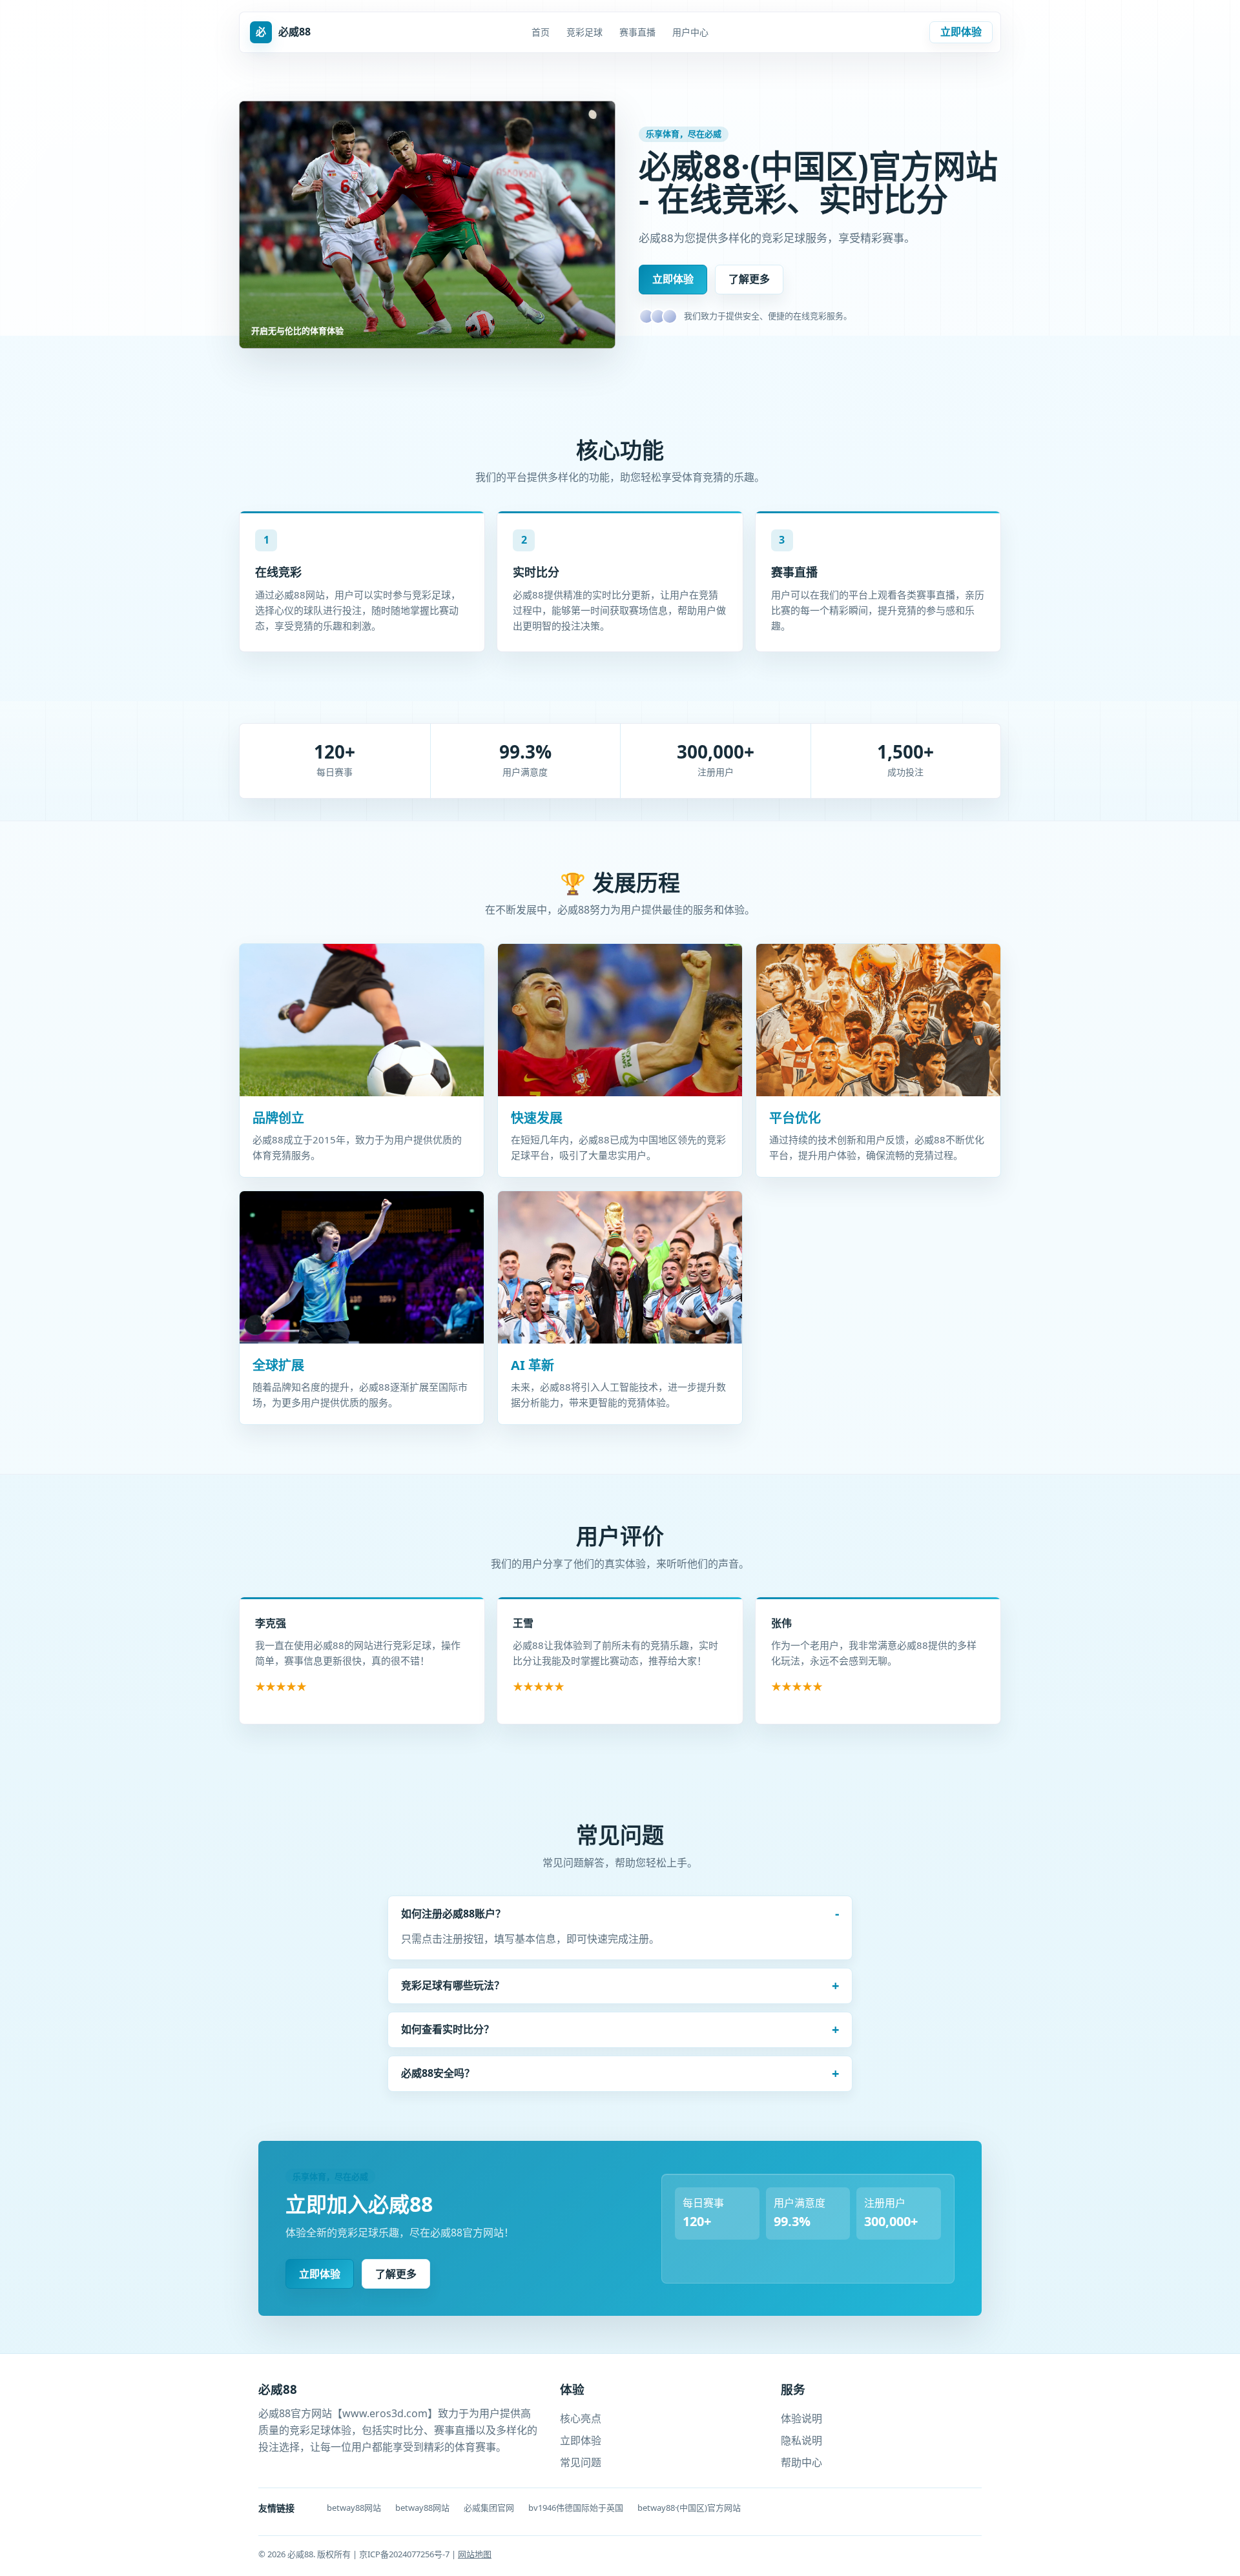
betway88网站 (354, 2508)
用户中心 (690, 32)
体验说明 (801, 2418)
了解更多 (749, 279)
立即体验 (961, 32)
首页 (541, 32)
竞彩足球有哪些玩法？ (453, 1985)
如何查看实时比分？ (448, 2029)
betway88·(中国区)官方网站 (689, 2508)
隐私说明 (801, 2440)
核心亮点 (581, 2418)
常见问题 (581, 2462)
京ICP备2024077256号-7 (405, 2554)
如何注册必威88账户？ (453, 1914)
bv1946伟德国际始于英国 (576, 2508)
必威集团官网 (489, 2508)
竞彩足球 (584, 32)
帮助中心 (801, 2462)
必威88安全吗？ (438, 2073)
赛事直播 (637, 32)
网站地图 (475, 2554)
